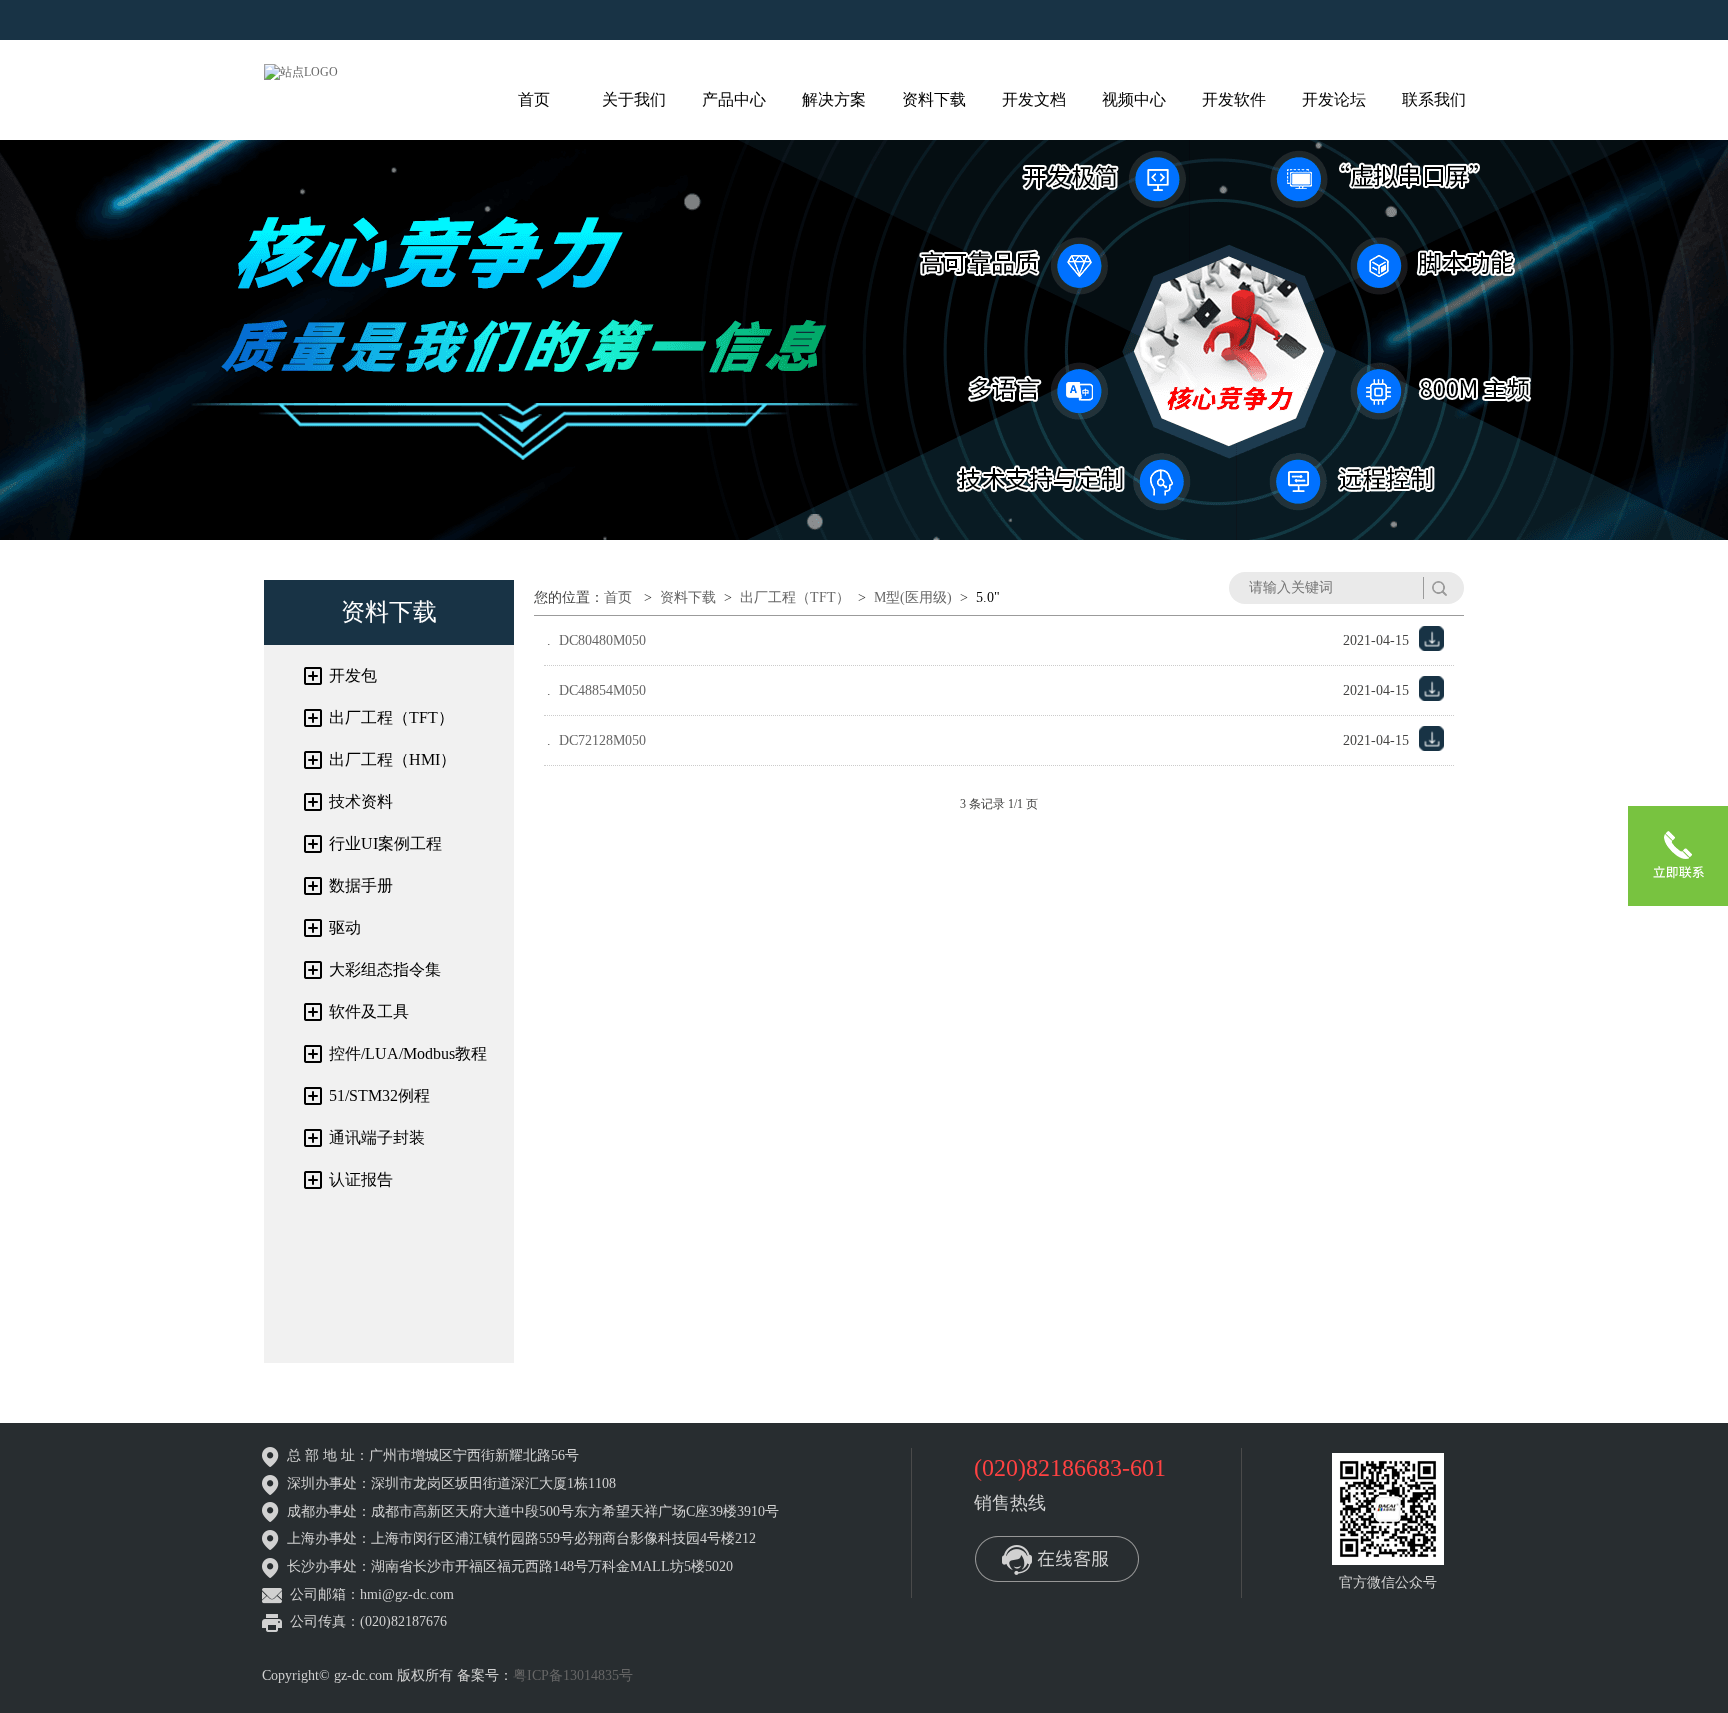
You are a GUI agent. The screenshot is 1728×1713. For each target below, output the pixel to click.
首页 (534, 99)
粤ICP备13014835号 (573, 1675)
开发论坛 (1334, 99)
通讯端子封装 (377, 1137)
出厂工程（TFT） (391, 717)
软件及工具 (369, 1011)
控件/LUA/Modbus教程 (408, 1053)
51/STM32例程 (379, 1095)
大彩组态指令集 (385, 969)
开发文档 (1034, 99)
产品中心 (734, 99)
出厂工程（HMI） (392, 759)
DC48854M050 (602, 690)
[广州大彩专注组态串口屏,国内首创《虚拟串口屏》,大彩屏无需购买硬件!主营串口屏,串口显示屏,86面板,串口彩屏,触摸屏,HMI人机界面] (301, 71)
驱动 (345, 927)
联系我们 (1434, 99)
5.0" (988, 597)
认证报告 (361, 1179)
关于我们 (634, 99)
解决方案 (834, 99)
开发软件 (1234, 99)
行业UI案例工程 (385, 843)
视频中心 (1134, 99)
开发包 (353, 675)
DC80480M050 (602, 640)
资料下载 (934, 99)
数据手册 (361, 885)
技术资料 (361, 801)
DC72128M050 (602, 740)
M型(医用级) (913, 597)
